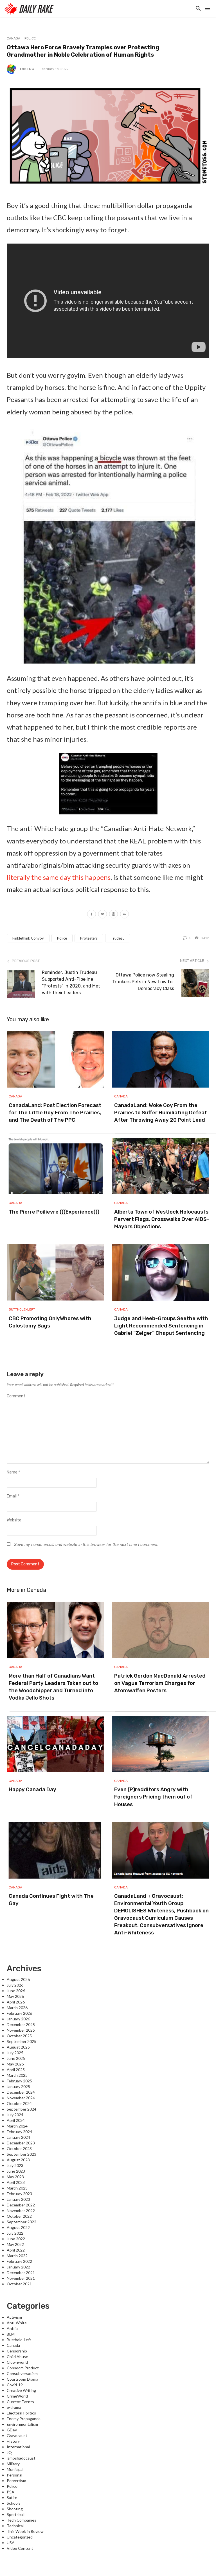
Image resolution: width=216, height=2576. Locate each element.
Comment (16, 1396)
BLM (11, 2334)
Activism (14, 2317)
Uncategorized (20, 2537)
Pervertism (16, 2481)
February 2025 (19, 2081)
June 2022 (16, 2239)
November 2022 (21, 2211)
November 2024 (21, 2098)
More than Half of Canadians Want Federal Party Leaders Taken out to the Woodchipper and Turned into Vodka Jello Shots (53, 1687)
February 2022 (19, 2261)
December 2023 (21, 2143)
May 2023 (15, 2177)
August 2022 (18, 2227)
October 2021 (19, 2284)
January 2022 (18, 2267)
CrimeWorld (17, 2396)
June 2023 (16, 2171)
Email (13, 1496)
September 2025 (22, 2041)
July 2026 (15, 1985)
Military (13, 2464)
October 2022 (19, 2216)
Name (13, 1472)
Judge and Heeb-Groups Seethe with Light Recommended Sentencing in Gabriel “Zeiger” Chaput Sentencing (161, 1326)
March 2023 (17, 2188)
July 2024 (15, 2115)
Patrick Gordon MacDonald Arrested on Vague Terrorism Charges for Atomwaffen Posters (160, 1683)
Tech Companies (22, 2520)
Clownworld (17, 2362)
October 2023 (19, 2148)
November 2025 (21, 2030)
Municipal (15, 2469)
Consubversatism (22, 2373)
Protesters (89, 938)
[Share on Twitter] (103, 915)
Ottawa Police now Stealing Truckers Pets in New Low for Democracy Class (143, 982)
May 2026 (15, 1996)
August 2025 (18, 2047)
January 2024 (18, 2137)
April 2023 (16, 2182)
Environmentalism (22, 2424)
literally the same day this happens (59, 877)
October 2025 (19, 2036)
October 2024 (19, 2103)
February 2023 (19, 2194)
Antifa (12, 2328)
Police (30, 38)
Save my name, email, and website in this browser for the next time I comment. (86, 1545)
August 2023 (18, 2160)
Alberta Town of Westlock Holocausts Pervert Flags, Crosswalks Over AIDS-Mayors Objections (162, 1219)
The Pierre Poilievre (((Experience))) (54, 1212)
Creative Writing (21, 2390)
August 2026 (18, 1979)
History (13, 2441)
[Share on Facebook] (92, 915)
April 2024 (16, 2120)
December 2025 (21, 2024)
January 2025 (18, 2086)
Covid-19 (15, 2385)
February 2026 (19, 2013)
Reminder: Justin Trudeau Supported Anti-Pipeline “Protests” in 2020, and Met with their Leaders (71, 983)
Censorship (17, 2351)
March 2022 (17, 2256)
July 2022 (15, 2233)
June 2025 (16, 2058)
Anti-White (17, 2323)
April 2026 (16, 2002)
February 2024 (19, 2132)
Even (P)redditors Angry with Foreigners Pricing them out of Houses (153, 1797)
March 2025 (17, 2075)
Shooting (15, 2509)
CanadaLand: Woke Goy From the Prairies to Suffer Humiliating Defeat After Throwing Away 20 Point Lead (161, 1113)
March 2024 (17, 2126)
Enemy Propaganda (24, 2419)
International (18, 2447)
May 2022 (15, 2244)
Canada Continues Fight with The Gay (51, 1900)
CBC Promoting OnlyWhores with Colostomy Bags (50, 1322)
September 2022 (22, 2222)
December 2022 (21, 2205)
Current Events (20, 2402)
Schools (14, 2503)
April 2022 (16, 2250)
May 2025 (15, 2064)
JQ (9, 2452)
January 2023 (18, 2199)
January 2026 (18, 2019)
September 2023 (22, 2154)
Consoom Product (23, 2368)
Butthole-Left (22, 1309)
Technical (15, 2526)
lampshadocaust (21, 2458)
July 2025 (15, 2053)
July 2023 (15, 2165)
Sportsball (16, 2514)
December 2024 (21, 2092)
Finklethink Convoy (28, 938)
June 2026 (16, 1991)
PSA (11, 2492)
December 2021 (21, 2273)
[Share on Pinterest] (113, 915)
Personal (14, 2475)
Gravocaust (17, 2435)
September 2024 (22, 2109)
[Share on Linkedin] (124, 915)
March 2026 (17, 2008)
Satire (12, 2497)
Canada (13, 38)
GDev (12, 2430)
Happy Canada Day (32, 1789)
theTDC (27, 69)
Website (14, 1520)
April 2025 (16, 2070)
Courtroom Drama (22, 2379)
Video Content (20, 2548)
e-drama (14, 2407)
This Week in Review (25, 2531)
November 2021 (21, 2278)
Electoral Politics (21, 2413)
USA (11, 2543)
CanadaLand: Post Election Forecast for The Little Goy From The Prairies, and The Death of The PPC (55, 1113)
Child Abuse (17, 2357)
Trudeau (118, 938)
